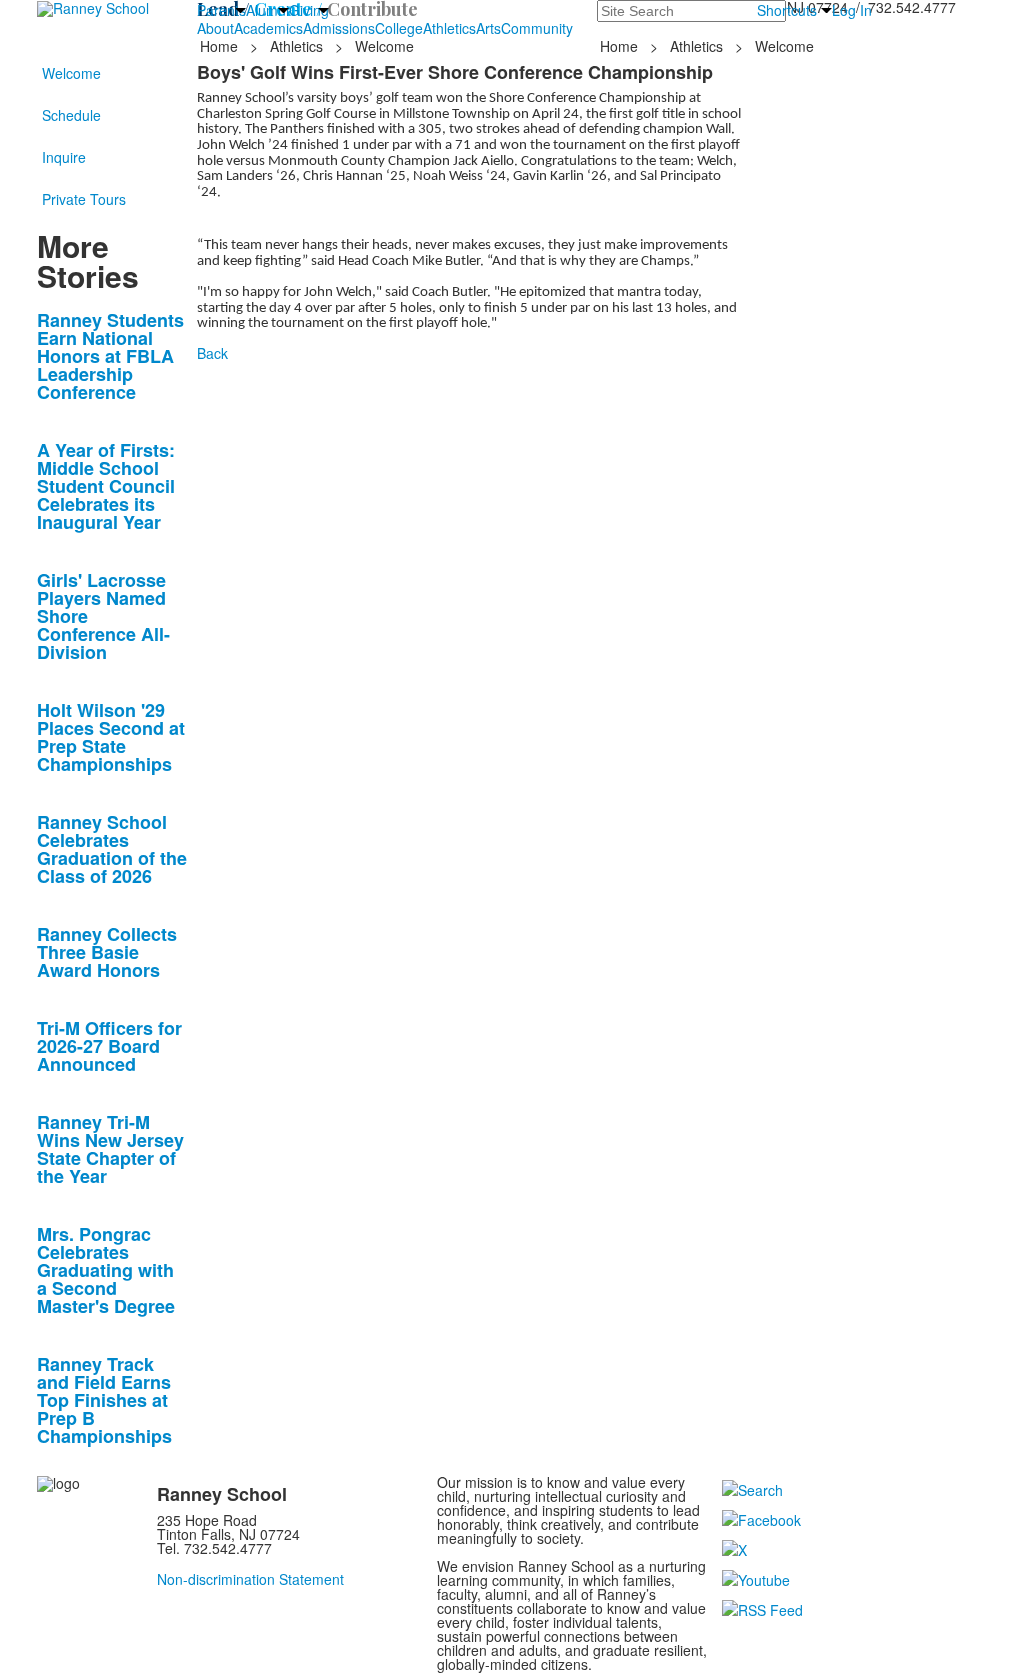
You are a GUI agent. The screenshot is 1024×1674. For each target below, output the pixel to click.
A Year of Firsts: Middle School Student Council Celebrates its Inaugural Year (106, 486)
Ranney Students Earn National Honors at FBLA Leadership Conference (110, 356)
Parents (221, 10)
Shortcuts (787, 10)
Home (221, 46)
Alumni (267, 10)
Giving (309, 10)
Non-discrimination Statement (250, 1579)
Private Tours (84, 199)
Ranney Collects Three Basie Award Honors (107, 952)
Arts (488, 28)
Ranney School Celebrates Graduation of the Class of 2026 (112, 849)
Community (537, 28)
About (215, 28)
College (399, 28)
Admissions (339, 28)
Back (212, 353)
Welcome (71, 73)
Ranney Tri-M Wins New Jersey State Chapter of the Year (110, 1149)
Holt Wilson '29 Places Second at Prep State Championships (111, 737)
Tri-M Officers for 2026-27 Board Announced (109, 1046)
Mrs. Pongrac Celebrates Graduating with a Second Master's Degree (106, 1270)
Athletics (449, 28)
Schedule (71, 115)
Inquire (64, 157)
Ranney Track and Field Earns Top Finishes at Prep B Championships (104, 1400)
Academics (268, 28)
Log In (852, 10)
